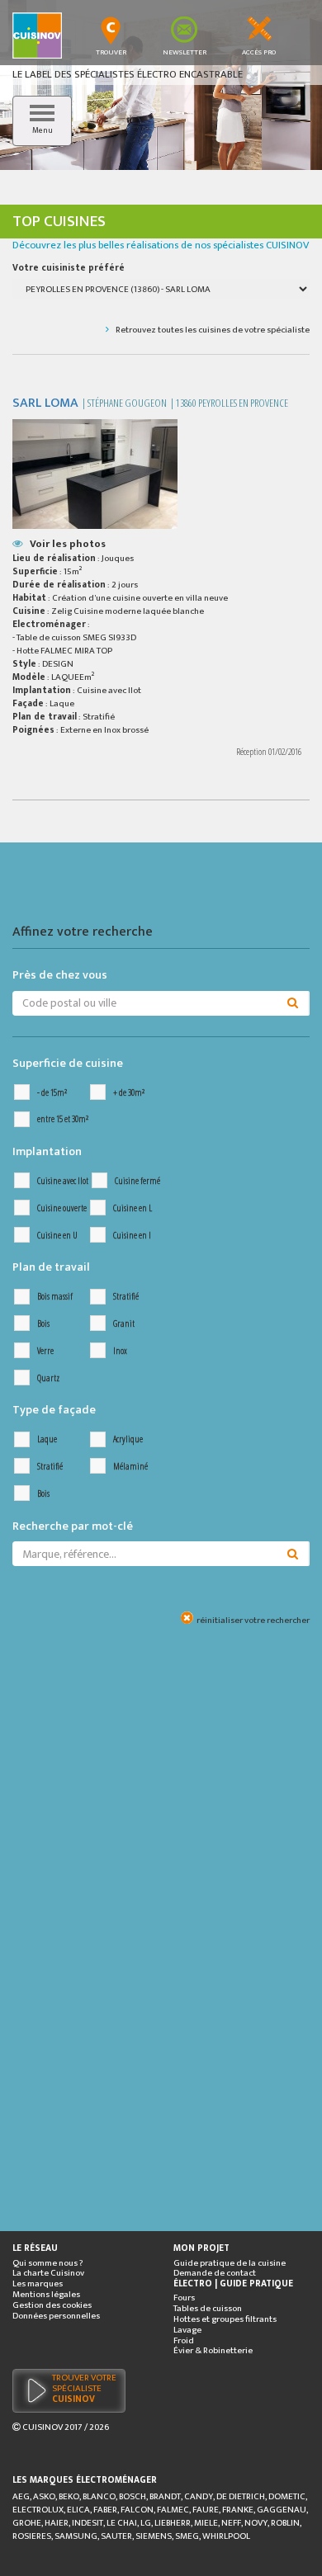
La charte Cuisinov (48, 2274)
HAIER (57, 2523)
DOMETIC (287, 2497)
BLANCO (99, 2497)
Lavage (187, 2331)
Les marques (38, 2284)
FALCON (137, 2510)
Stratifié (126, 1297)
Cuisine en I (132, 1236)
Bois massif (55, 1297)
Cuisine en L (133, 1208)
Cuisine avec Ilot (63, 1181)
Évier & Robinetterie (213, 2351)
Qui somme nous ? (48, 2264)
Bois (43, 1324)
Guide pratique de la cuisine (230, 2264)
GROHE (27, 2523)
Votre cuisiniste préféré (69, 268)
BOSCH (133, 2497)
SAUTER (116, 2536)
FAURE (206, 2510)
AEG (21, 2497)
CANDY (199, 2497)
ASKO (44, 2497)
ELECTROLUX (38, 2510)
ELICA (78, 2510)
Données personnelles (56, 2317)
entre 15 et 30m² (63, 1119)
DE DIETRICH (241, 2497)
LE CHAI (122, 2523)
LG (146, 2523)
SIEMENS (154, 2536)
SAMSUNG (76, 2536)
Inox (120, 1351)
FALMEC (173, 2510)
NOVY (256, 2523)
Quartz (48, 1378)
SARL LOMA (45, 403)
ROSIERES (32, 2536)
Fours (184, 2298)
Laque (47, 1439)
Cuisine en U (57, 1236)
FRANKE (238, 2510)
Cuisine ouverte (62, 1208)
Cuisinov (43, 2427)
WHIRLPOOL (226, 2536)
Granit (124, 1324)
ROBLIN (285, 2523)
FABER (105, 2510)
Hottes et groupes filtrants (225, 2320)
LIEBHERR (173, 2523)
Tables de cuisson (208, 2309)
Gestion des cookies (52, 2306)
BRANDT (165, 2497)
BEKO (69, 2497)
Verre (45, 1351)
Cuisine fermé (137, 1181)
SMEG (187, 2536)
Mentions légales (46, 2295)
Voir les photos (68, 544)
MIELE (206, 2523)
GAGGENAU (282, 2510)
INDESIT (88, 2523)
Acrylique (128, 1439)
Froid (184, 2341)
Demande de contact (215, 2274)
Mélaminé (130, 1467)
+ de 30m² (129, 1093)
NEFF (231, 2523)
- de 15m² (52, 1093)
